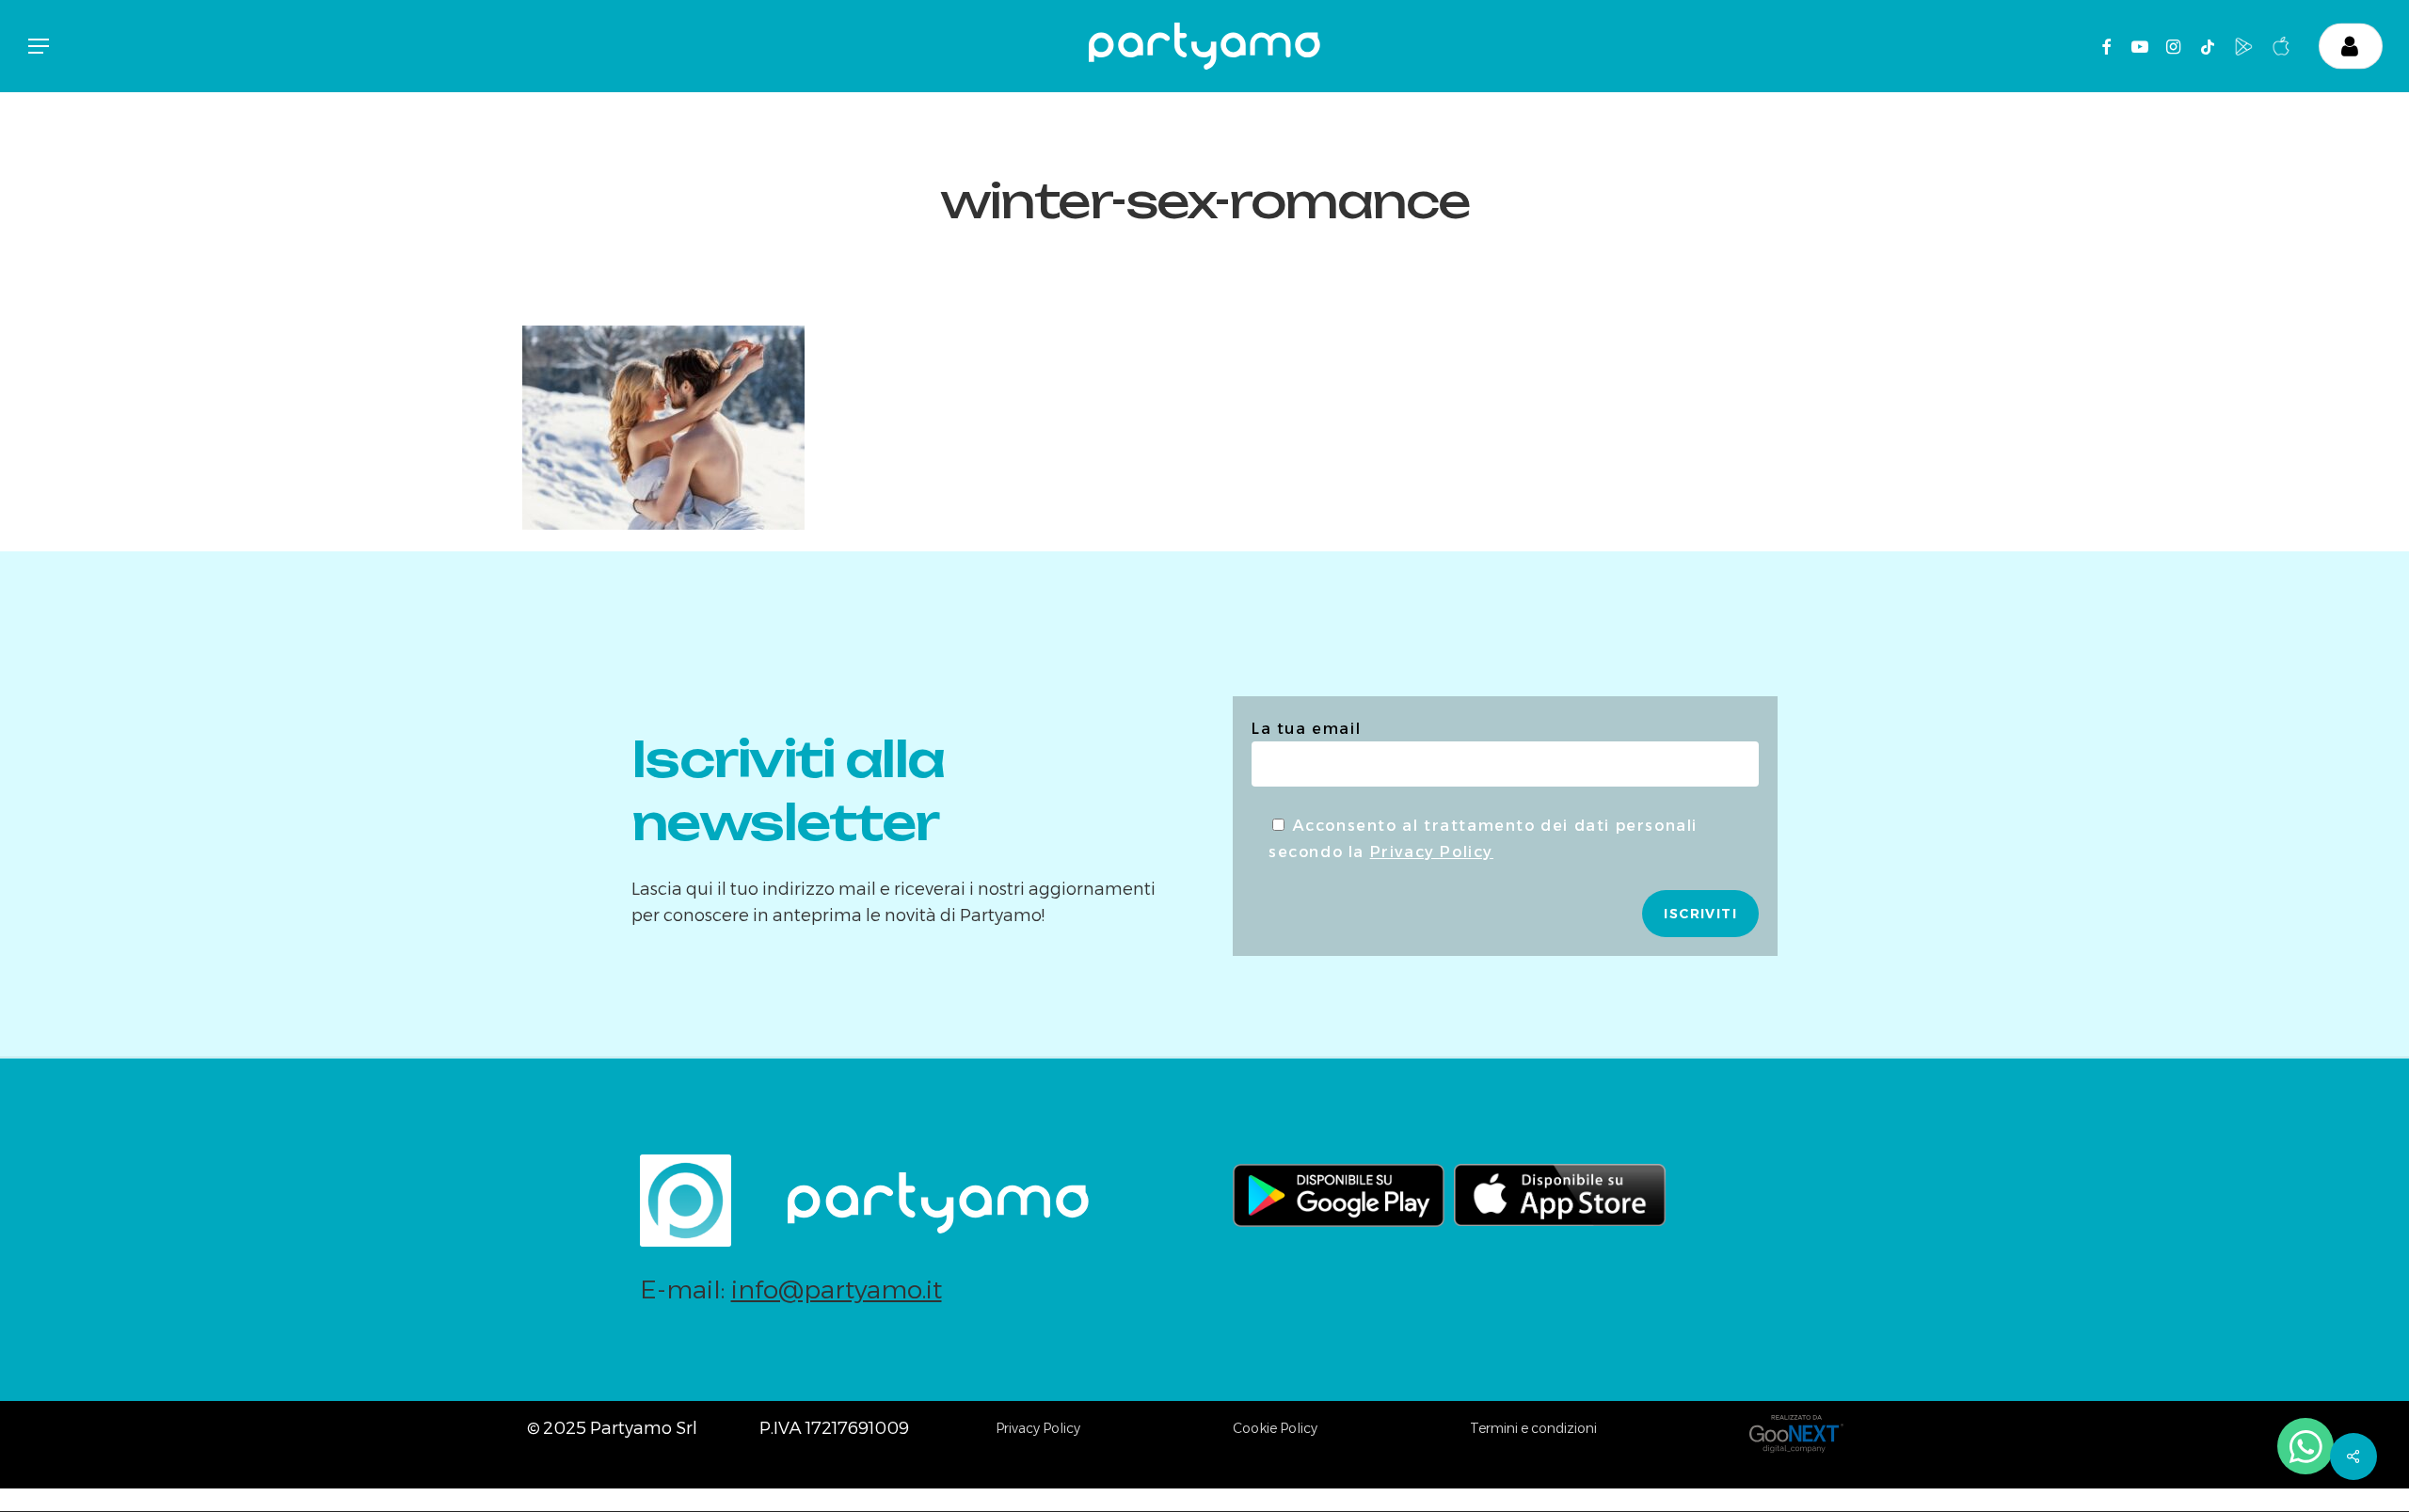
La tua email (1306, 729)
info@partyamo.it (837, 1289)
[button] (38, 47)
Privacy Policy (1432, 852)
